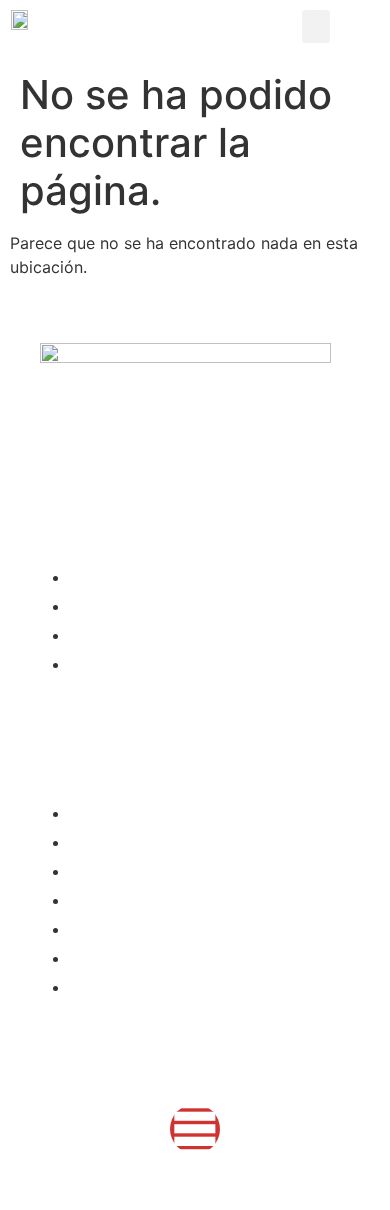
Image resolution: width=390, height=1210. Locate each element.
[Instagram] (195, 1129)
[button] (316, 26)
